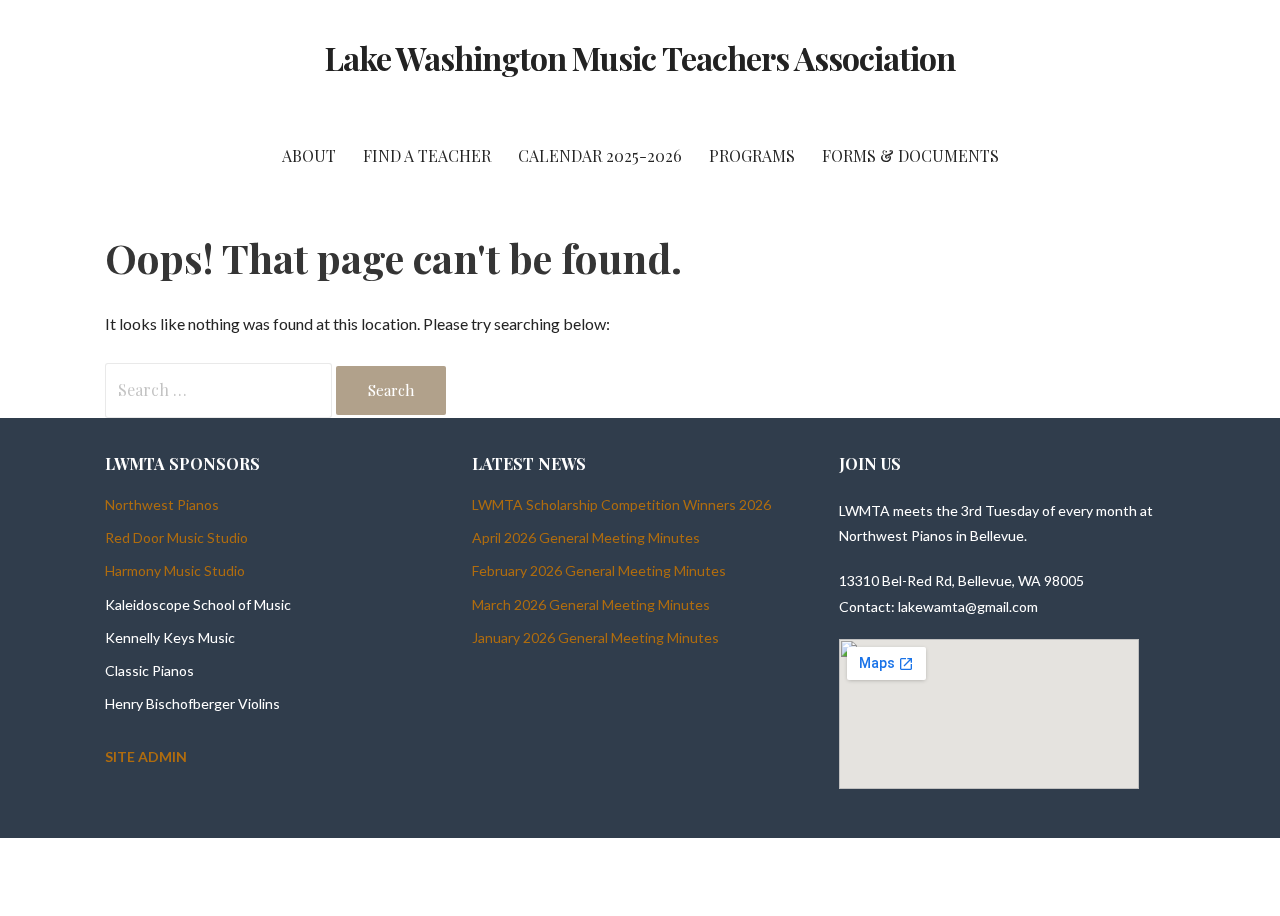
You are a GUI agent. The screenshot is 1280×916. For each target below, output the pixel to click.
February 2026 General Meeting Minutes (599, 570)
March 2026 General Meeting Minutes (591, 604)
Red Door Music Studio (176, 537)
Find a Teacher (427, 155)
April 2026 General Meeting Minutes (586, 537)
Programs (752, 155)
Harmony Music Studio (175, 570)
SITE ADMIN (146, 756)
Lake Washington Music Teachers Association (640, 57)
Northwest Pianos (162, 504)
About (309, 155)
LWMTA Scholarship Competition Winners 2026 (621, 504)
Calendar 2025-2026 (600, 155)
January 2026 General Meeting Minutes (595, 637)
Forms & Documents (910, 155)
